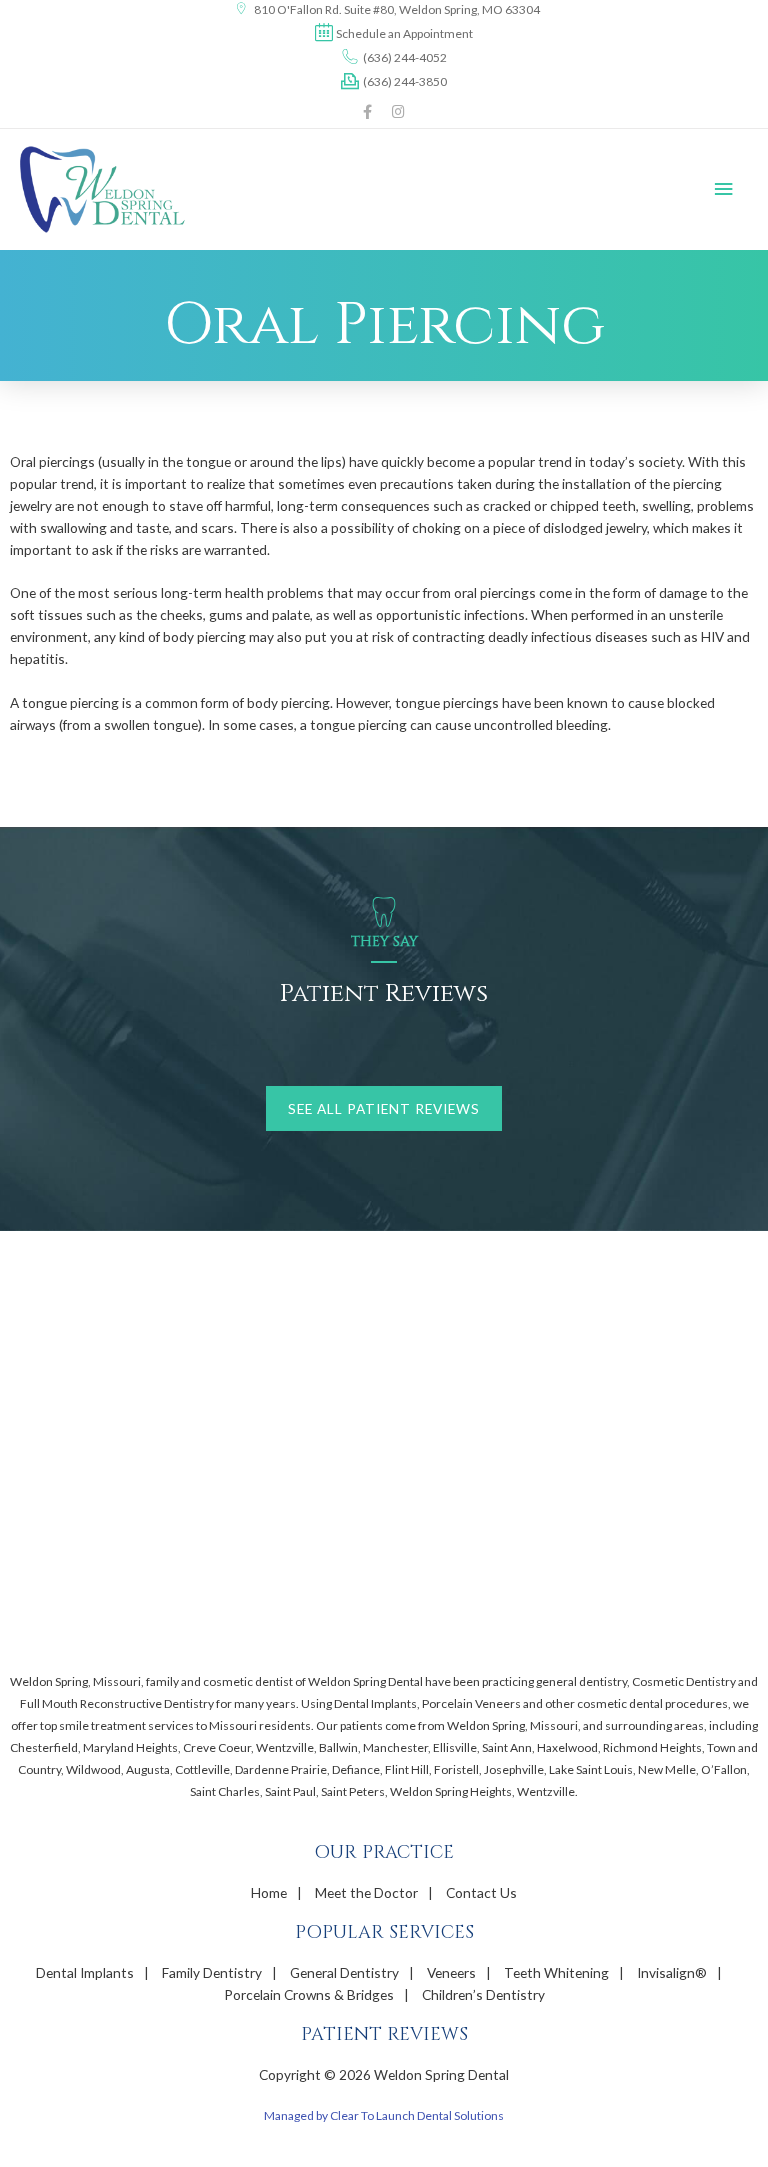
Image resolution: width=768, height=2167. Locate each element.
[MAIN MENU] (724, 189)
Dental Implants (85, 1972)
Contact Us (481, 1892)
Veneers (451, 1972)
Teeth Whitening (556, 1972)
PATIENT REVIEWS (384, 2034)
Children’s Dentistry (483, 1994)
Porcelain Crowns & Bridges (309, 1994)
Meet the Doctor (366, 1892)
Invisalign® (672, 1972)
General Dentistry (344, 1972)
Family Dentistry (212, 1972)
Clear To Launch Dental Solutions (417, 2115)
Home (269, 1892)
